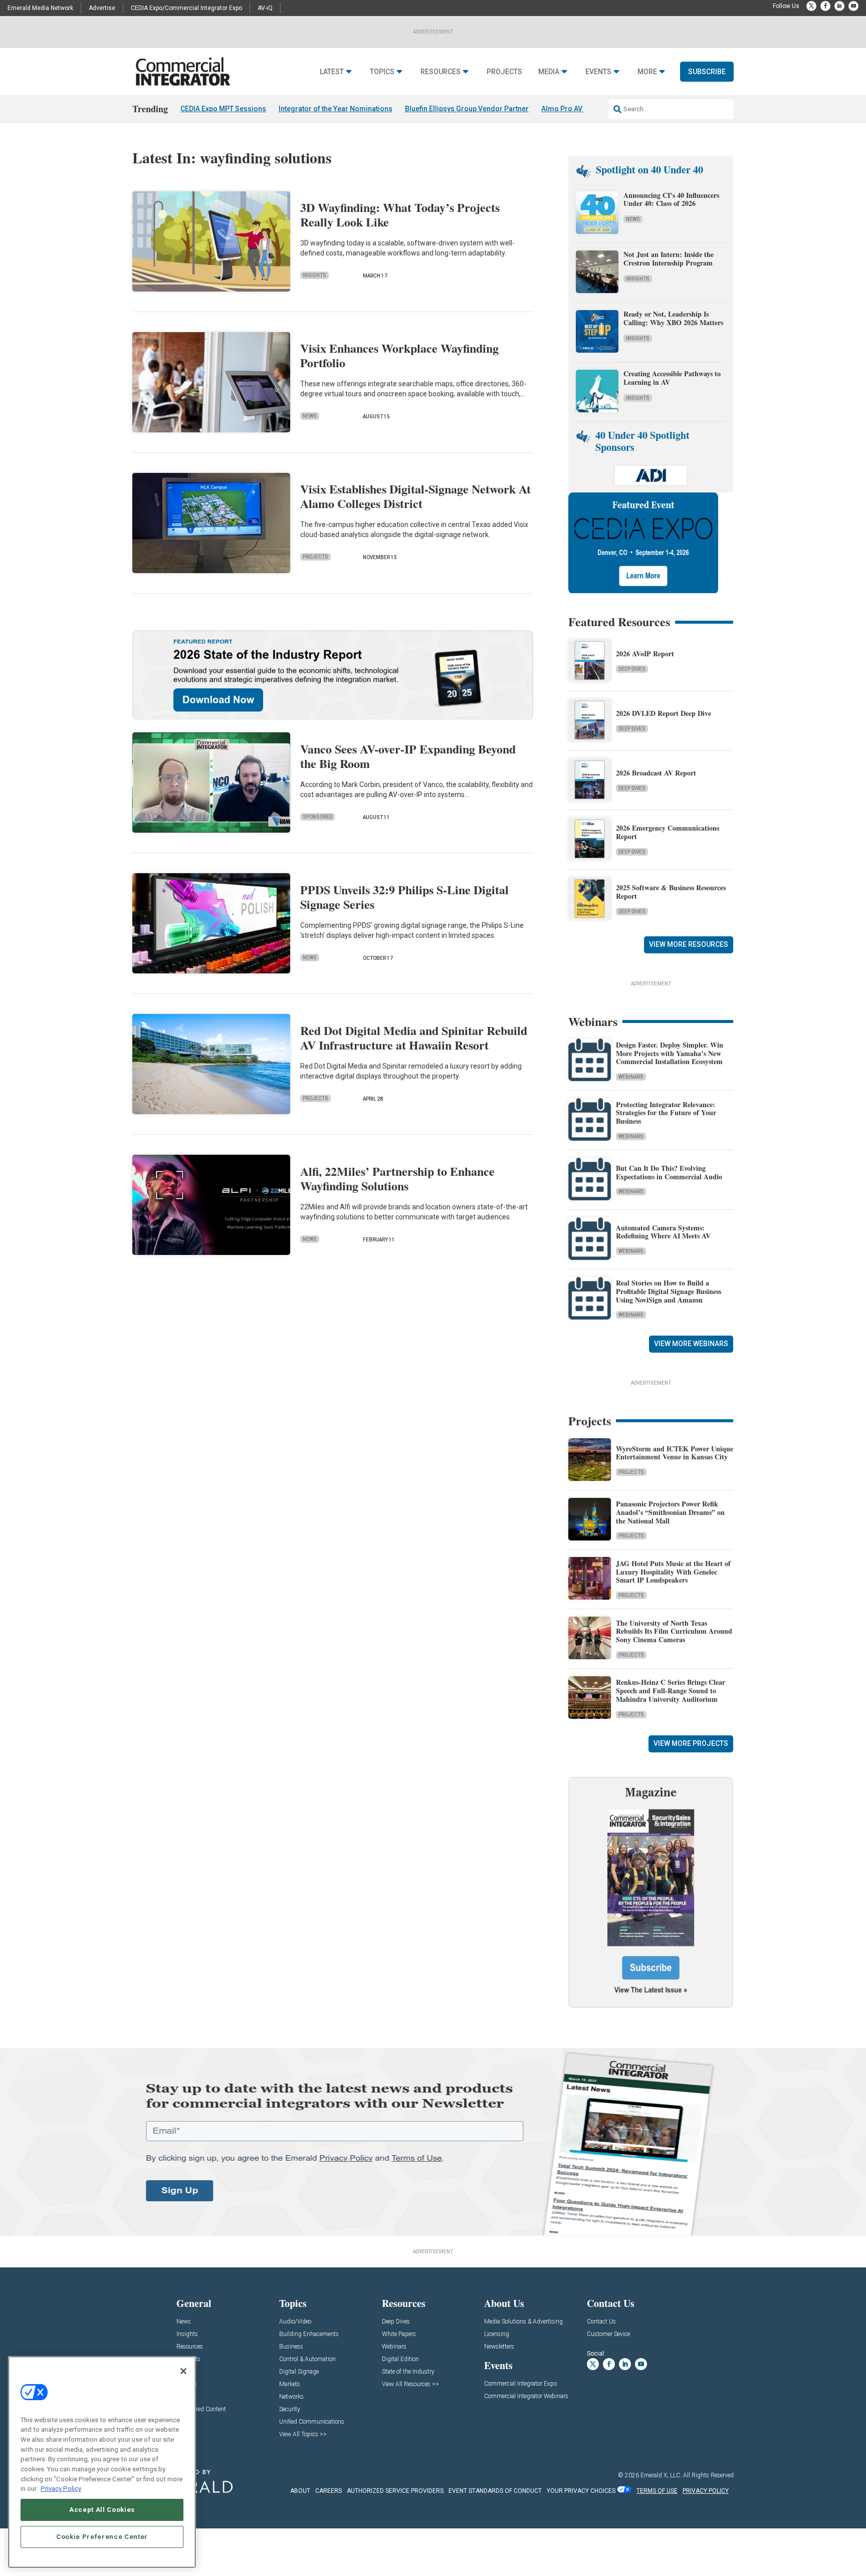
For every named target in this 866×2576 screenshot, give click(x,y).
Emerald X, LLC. (661, 2475)
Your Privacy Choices (581, 2491)
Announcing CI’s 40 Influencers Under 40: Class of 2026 (671, 199)
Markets (290, 2384)
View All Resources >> (410, 2384)
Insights (314, 275)
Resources (441, 72)
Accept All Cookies (102, 2510)
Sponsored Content (201, 2409)
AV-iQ (265, 8)
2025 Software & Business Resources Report (671, 892)
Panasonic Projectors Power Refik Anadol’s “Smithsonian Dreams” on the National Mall (670, 1512)
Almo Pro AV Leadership (581, 109)
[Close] (183, 2371)
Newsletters (499, 2347)
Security (290, 2409)
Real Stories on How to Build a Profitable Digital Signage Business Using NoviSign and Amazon (669, 1291)
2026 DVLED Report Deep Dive (664, 713)
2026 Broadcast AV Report (656, 773)
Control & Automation (307, 2359)
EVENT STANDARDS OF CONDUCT (495, 2491)
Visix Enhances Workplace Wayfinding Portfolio (399, 355)
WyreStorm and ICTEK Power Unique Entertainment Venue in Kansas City (675, 1453)
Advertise (102, 8)
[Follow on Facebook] (825, 6)
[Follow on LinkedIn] (839, 6)
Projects (504, 72)
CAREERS (329, 2491)
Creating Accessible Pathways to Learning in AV (672, 378)
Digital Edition (400, 2359)
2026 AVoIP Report (645, 654)
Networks (291, 2397)
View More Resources (689, 944)
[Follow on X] (811, 6)
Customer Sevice (608, 2334)
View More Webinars (691, 1344)
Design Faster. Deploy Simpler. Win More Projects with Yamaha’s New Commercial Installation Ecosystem (670, 1053)
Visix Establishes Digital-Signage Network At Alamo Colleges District (415, 496)
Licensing (497, 2334)
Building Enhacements (309, 2334)
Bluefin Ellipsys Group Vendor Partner (467, 109)
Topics (382, 72)
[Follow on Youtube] (853, 6)
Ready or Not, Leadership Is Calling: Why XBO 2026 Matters (675, 318)
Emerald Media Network (40, 8)
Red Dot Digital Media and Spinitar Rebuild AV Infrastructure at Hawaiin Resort (414, 1038)
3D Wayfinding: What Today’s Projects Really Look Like (400, 214)
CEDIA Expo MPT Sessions (223, 109)
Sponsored (317, 817)
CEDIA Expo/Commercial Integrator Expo (186, 8)
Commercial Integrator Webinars (526, 2396)
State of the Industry (408, 2372)
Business (291, 2347)
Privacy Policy (61, 2489)
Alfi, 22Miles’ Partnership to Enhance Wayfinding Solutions (397, 1178)
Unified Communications (312, 2422)
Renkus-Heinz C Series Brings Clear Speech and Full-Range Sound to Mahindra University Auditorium (671, 1691)
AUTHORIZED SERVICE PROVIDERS (395, 2491)
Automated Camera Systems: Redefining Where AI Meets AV (663, 1232)
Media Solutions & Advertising (523, 2322)
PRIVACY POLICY (706, 2491)
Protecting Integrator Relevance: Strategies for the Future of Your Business (666, 1113)
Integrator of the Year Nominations (336, 109)
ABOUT (300, 2491)
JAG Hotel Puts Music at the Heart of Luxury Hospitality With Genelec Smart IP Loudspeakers (673, 1572)
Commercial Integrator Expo (520, 2384)
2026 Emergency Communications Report (668, 832)
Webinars (631, 1077)
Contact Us (601, 2322)
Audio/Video (295, 2322)
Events (598, 72)
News (310, 416)
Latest (332, 72)
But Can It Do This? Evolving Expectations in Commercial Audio (669, 1172)
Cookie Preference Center (102, 2537)
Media (549, 72)
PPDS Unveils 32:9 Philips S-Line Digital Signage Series (404, 897)
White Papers (399, 2334)
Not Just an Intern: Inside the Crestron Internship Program (669, 259)
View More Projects (691, 1743)
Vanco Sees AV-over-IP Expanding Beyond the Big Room (408, 756)
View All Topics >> (303, 2434)
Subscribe (707, 72)
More (647, 72)
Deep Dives (632, 669)
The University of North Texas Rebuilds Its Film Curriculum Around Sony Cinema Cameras (674, 1631)
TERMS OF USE (657, 2491)
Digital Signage (299, 2372)
